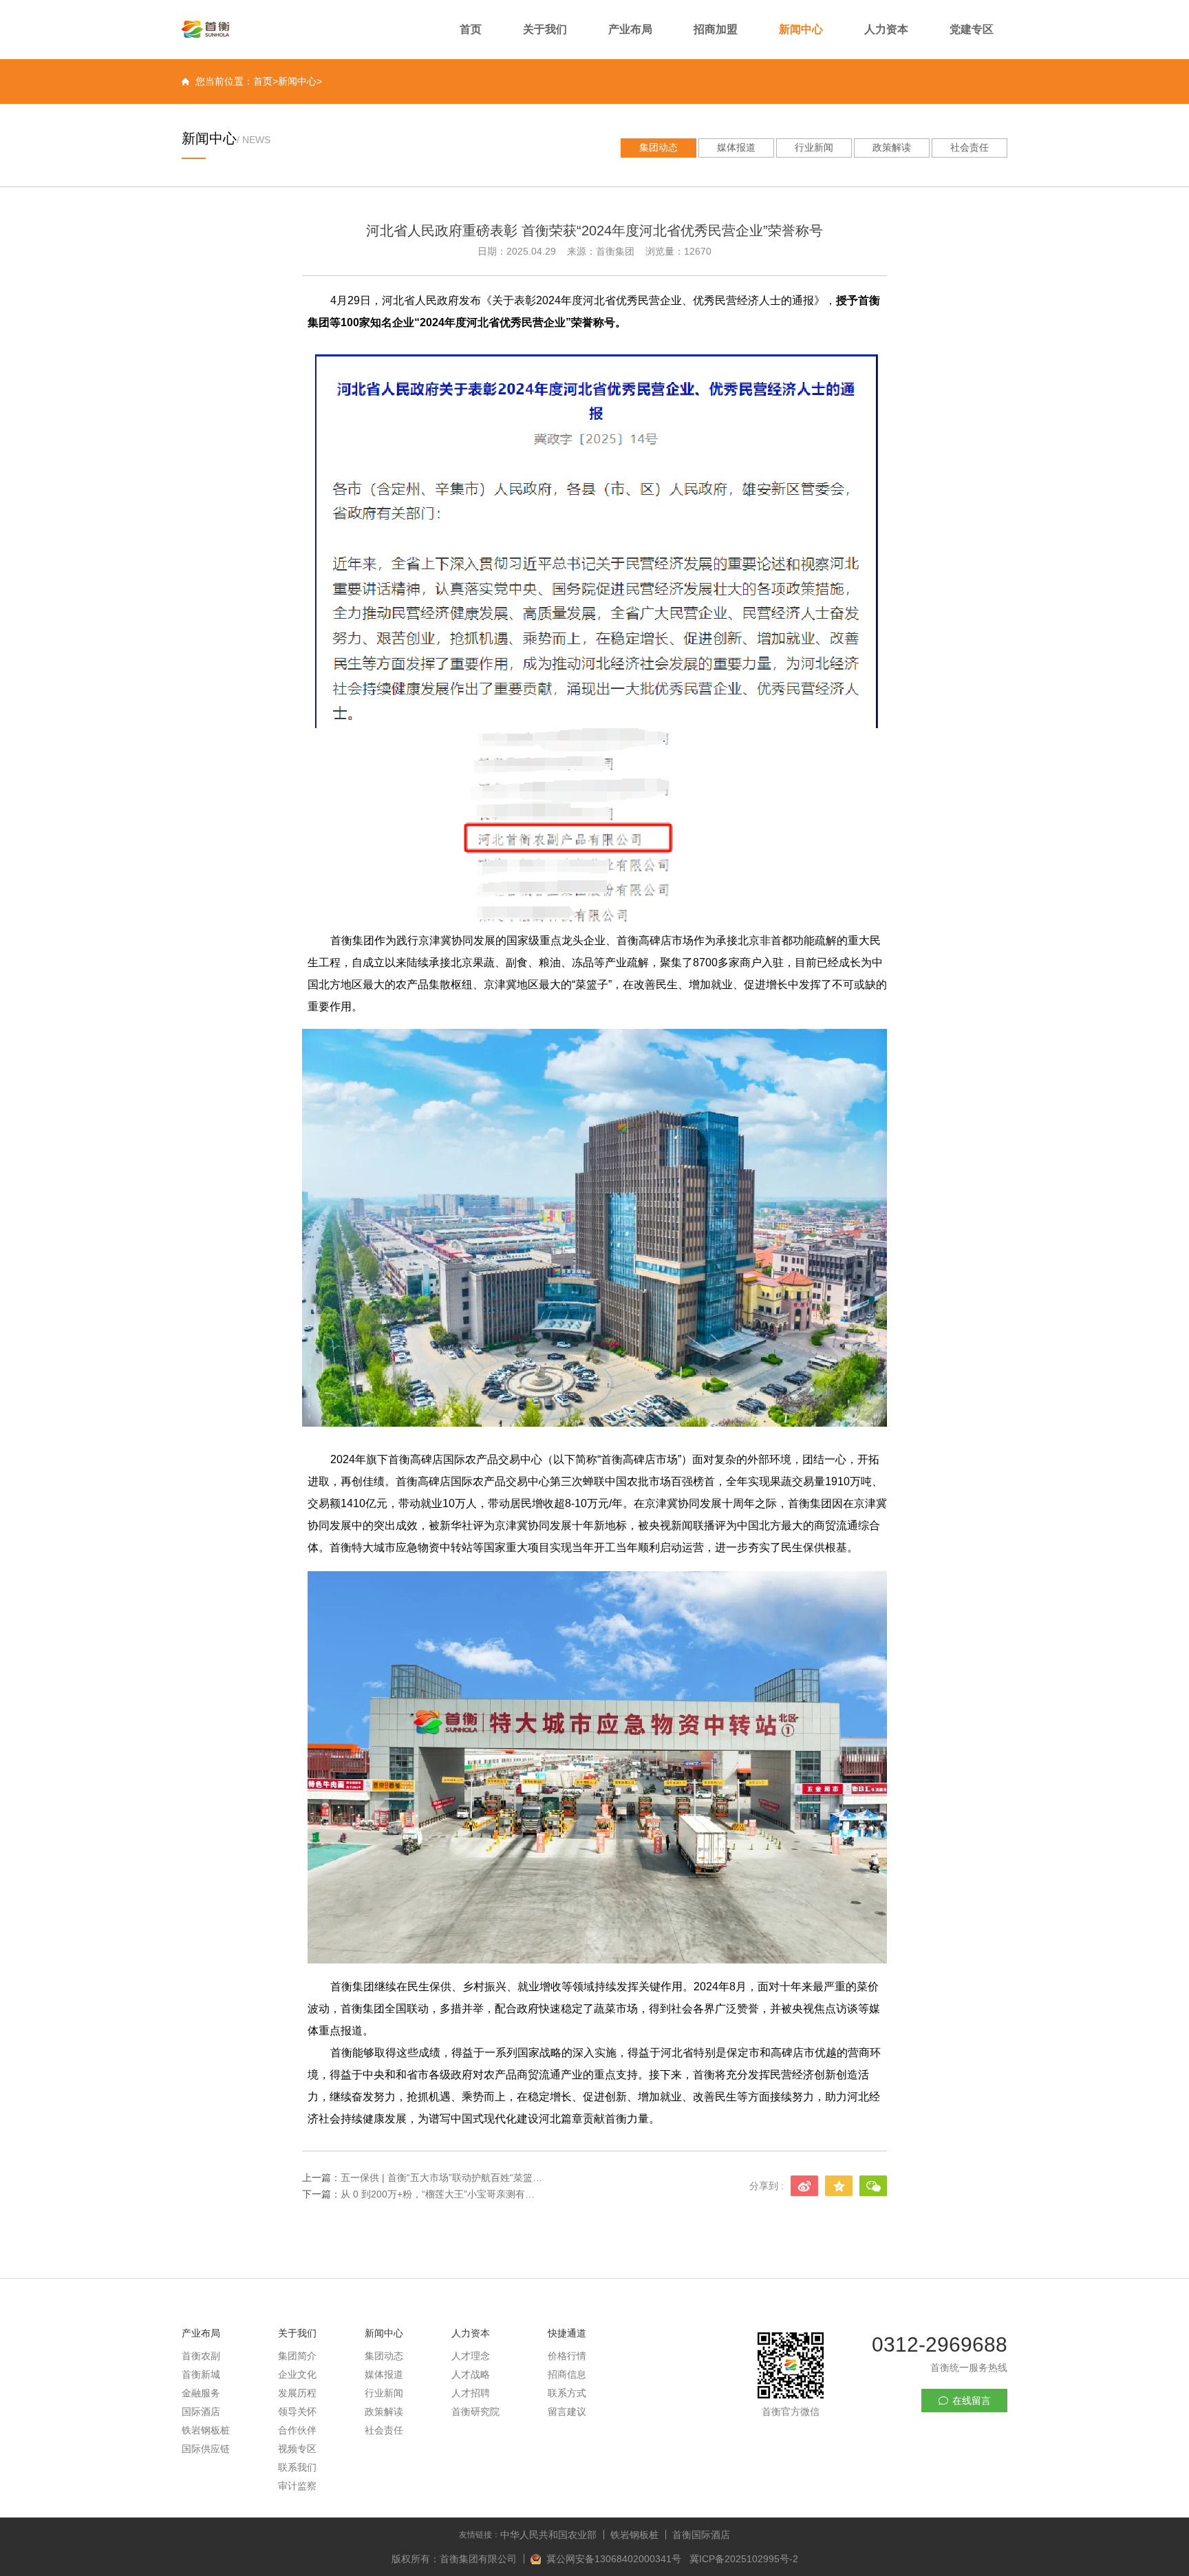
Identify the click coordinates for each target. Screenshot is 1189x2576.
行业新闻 (814, 147)
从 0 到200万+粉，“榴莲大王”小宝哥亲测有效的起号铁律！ (442, 2194)
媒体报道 (736, 147)
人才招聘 (471, 2393)
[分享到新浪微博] (804, 2186)
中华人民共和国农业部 (548, 2535)
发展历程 (297, 2393)
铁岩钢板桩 (206, 2430)
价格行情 (567, 2356)
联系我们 (297, 2467)
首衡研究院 (475, 2412)
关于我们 (545, 29)
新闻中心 (801, 29)
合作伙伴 (297, 2430)
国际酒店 (201, 2412)
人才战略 (471, 2374)
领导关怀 (297, 2412)
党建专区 (972, 29)
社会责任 (970, 147)
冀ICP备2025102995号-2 (744, 2559)
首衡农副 (201, 2356)
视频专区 (297, 2449)
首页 (471, 29)
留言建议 (567, 2412)
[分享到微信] (873, 2186)
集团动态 (658, 147)
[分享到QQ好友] (839, 2186)
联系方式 (567, 2393)
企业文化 (297, 2374)
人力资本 (886, 29)
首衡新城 (201, 2374)
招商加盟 (716, 29)
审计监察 (297, 2486)
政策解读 (892, 147)
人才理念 (471, 2356)
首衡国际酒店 (701, 2535)
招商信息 (567, 2374)
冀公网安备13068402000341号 (615, 2559)
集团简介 (297, 2356)
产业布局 (630, 29)
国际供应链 (206, 2449)
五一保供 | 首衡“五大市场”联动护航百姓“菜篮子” (442, 2178)
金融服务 (201, 2393)
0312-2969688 (940, 2344)
